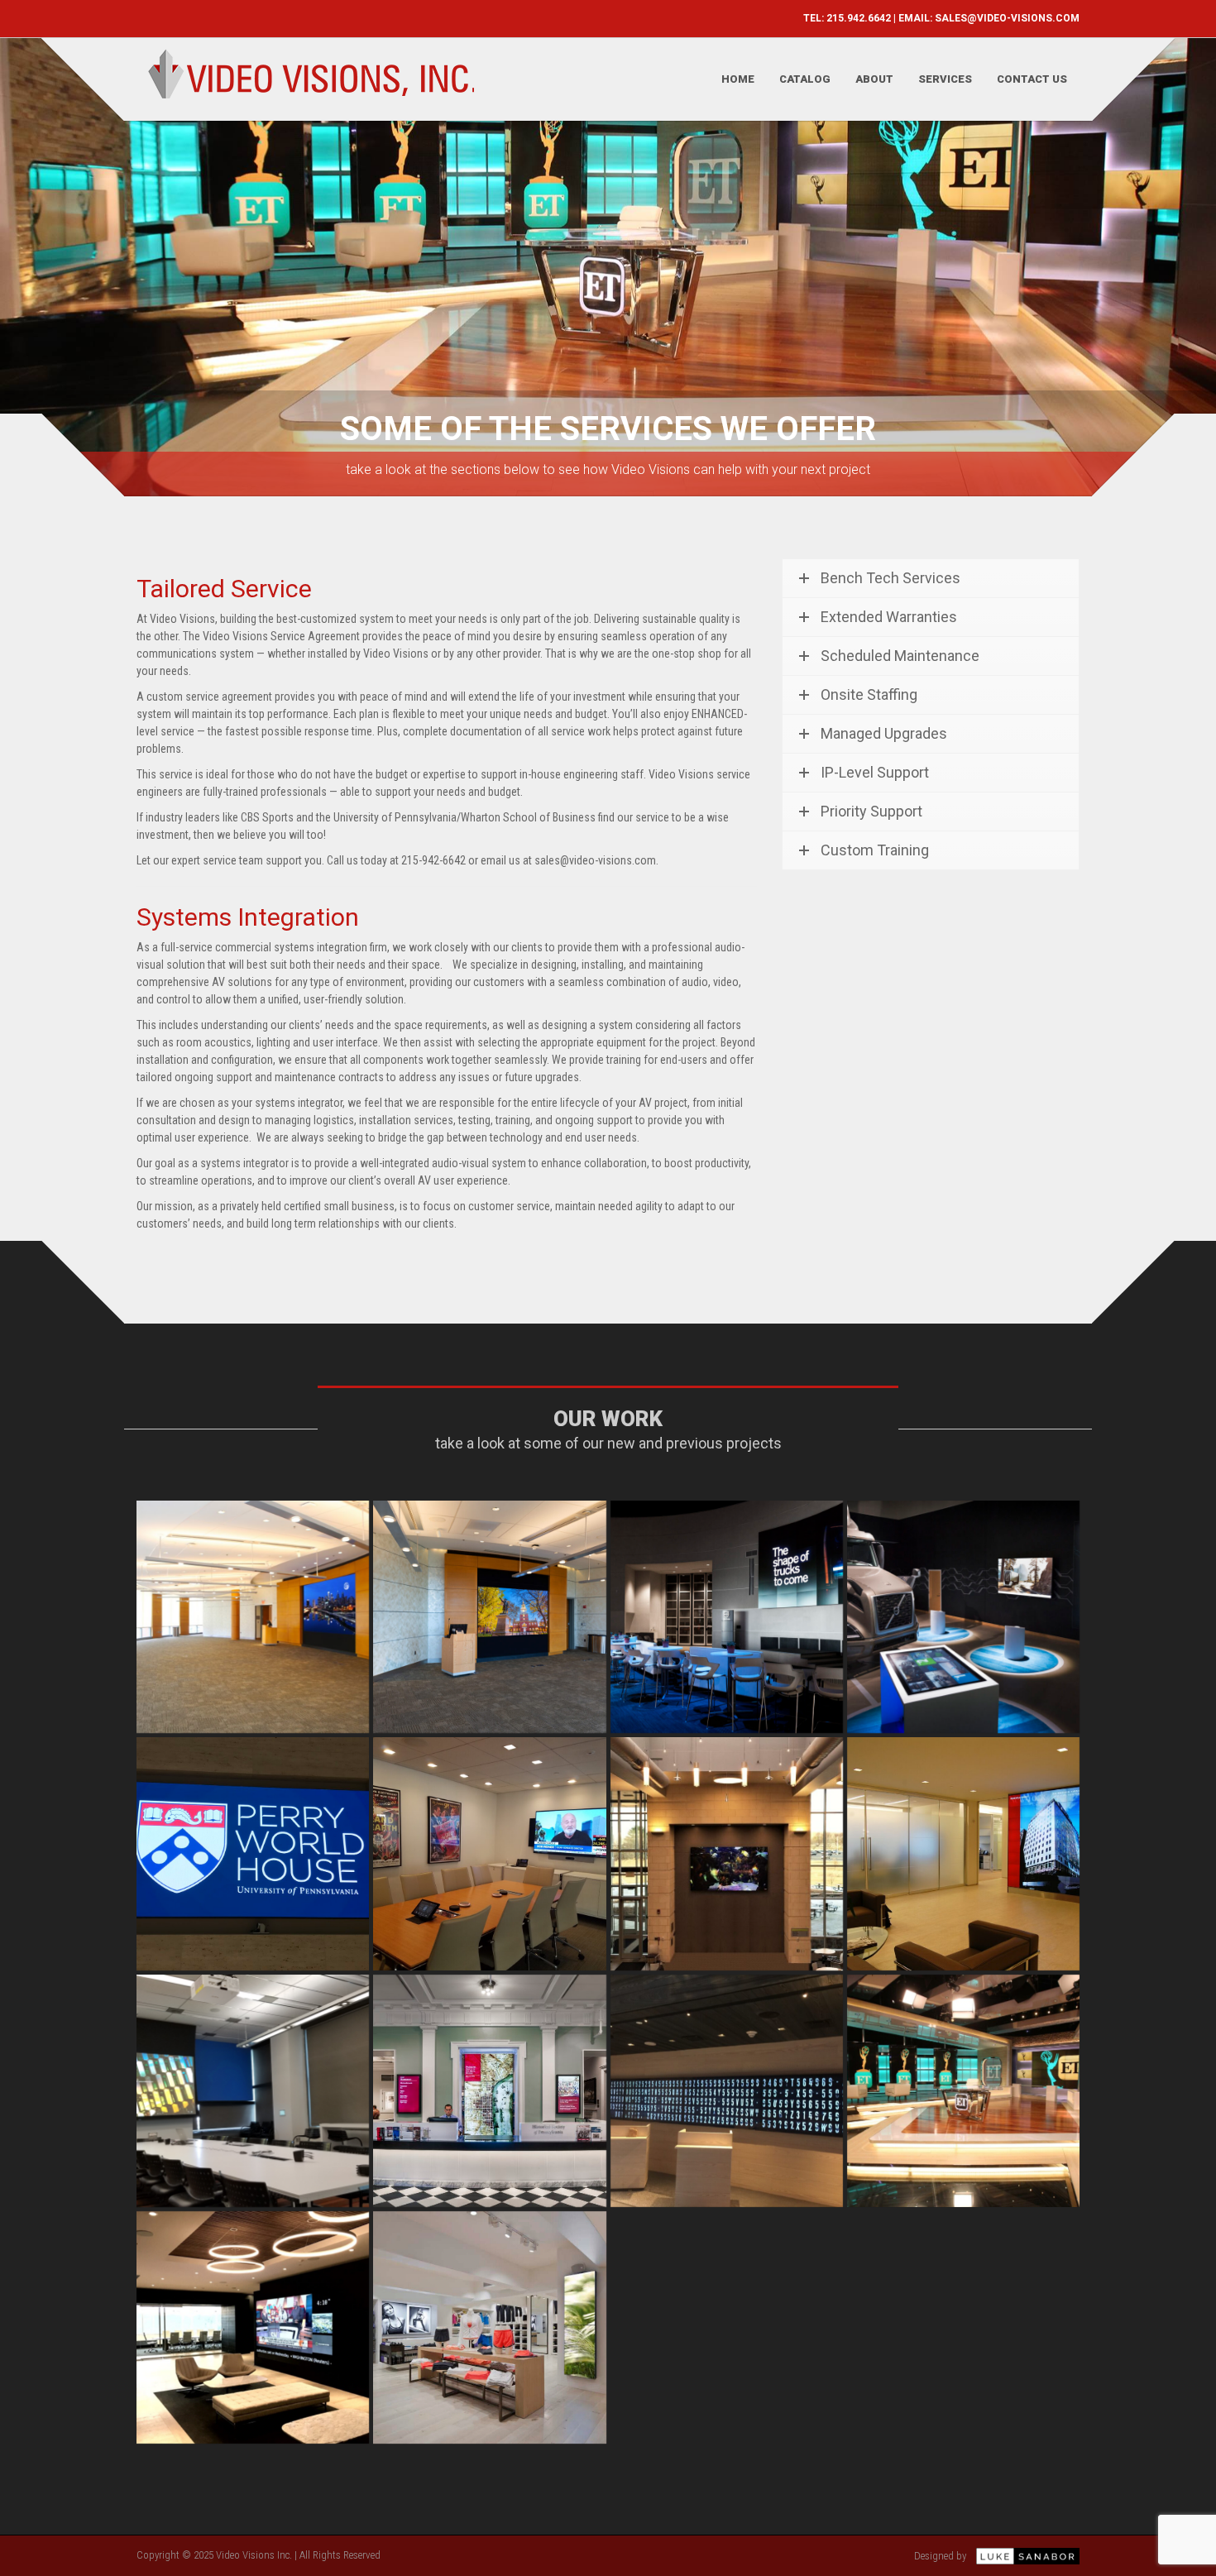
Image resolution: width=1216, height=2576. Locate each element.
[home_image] (727, 1853)
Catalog (805, 79)
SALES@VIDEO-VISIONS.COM (1007, 18)
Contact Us (1032, 79)
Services (945, 79)
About (874, 79)
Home (738, 79)
